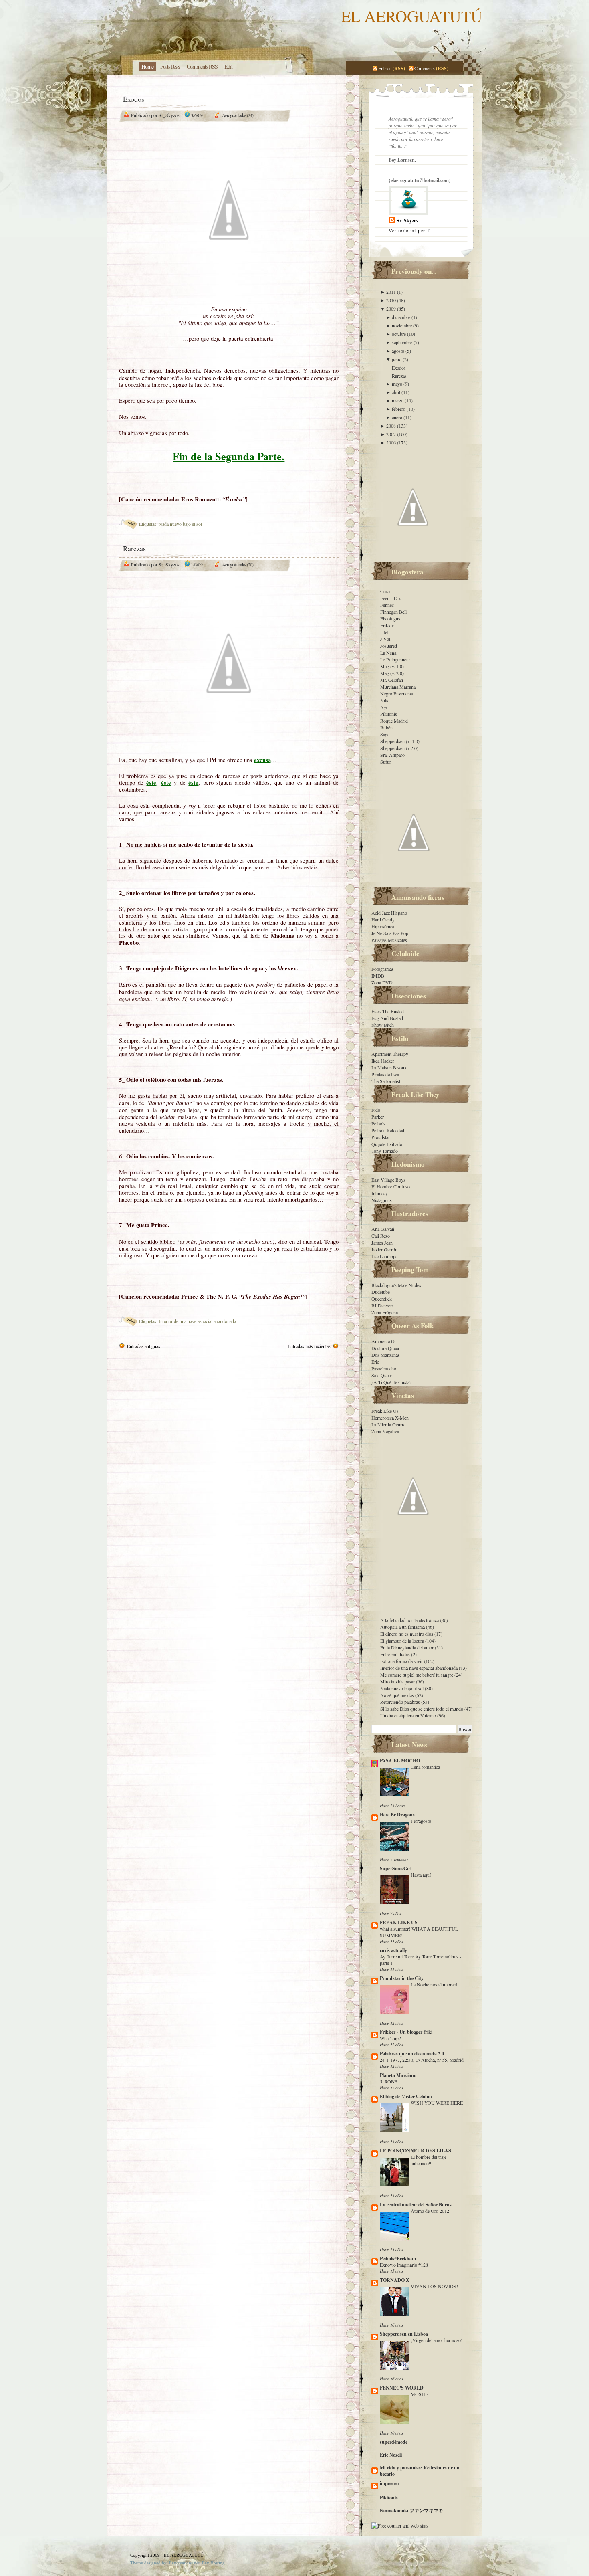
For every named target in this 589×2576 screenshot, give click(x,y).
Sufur (386, 762)
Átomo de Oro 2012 (430, 2211)
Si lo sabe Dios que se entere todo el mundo (422, 1709)
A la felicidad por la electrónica (410, 1620)
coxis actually (393, 1950)
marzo (398, 400)
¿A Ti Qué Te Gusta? (391, 1382)
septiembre (403, 342)
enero (398, 417)
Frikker (387, 625)
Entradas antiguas (144, 1346)
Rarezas (134, 548)
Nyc (384, 707)
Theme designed (145, 2563)
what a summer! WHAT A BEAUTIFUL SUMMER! (419, 1932)
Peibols (378, 1123)
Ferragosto (421, 1821)
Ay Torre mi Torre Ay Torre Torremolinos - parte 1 (421, 1960)
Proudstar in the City (402, 1978)
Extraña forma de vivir (402, 1661)
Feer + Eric (391, 598)
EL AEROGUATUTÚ (412, 16)
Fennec (387, 605)
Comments (425, 68)
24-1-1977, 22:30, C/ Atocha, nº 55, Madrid (422, 2060)
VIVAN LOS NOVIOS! (434, 2286)
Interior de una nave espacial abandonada (197, 1321)
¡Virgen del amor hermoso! (437, 2340)
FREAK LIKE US (399, 1922)
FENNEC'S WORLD (402, 2388)
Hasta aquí (421, 1875)
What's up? (390, 2038)
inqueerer (390, 2483)
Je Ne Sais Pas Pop (390, 933)
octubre (399, 334)
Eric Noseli (391, 2455)
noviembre (402, 325)
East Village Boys (388, 1180)
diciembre (402, 317)
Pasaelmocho (384, 1368)
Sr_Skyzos (407, 221)
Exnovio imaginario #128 (404, 2265)
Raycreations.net (184, 2563)
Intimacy (380, 1193)
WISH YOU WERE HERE (437, 2103)
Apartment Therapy (390, 1054)
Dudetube (381, 1292)
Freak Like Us (385, 1411)
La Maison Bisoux (389, 1067)
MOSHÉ (419, 2394)
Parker (378, 1117)
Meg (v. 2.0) (392, 673)
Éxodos (134, 99)
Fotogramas (383, 969)
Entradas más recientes (309, 1346)
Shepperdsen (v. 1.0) (400, 741)
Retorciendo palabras (401, 1702)
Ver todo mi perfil (410, 230)
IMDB (378, 976)
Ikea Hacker (383, 1061)
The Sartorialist (386, 1081)
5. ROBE (388, 2081)
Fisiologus (390, 618)
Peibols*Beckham (398, 2258)
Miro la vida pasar (398, 1681)
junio (397, 359)
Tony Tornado (385, 1151)
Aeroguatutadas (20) (238, 564)
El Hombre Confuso (391, 1186)
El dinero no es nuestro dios (407, 1634)
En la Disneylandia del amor (407, 1647)
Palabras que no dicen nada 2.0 (412, 2054)
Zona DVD (382, 982)
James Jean (382, 1243)
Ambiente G (383, 1341)
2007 (392, 434)
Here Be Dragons (397, 1815)
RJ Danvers (383, 1305)
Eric (375, 1362)
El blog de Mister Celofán (406, 2096)
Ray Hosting (213, 2563)
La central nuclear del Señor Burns (416, 2205)
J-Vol (385, 639)
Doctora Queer (385, 1348)
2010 (392, 300)
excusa (262, 760)
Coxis (386, 591)
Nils (384, 700)
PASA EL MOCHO (400, 1761)
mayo (398, 384)
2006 (392, 442)
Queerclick (382, 1299)
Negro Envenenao (397, 693)
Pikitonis (389, 714)
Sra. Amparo (392, 755)
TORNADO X (395, 2280)
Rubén (386, 727)
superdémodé (394, 2442)
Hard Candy (383, 919)
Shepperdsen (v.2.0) (399, 748)
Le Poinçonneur (395, 659)
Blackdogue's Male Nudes (396, 1285)
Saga (385, 734)
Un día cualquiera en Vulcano (409, 1715)
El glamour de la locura (403, 1641)
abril (397, 392)
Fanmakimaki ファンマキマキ (411, 2510)
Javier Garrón (384, 1249)
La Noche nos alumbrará (434, 1984)
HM (384, 632)
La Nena (388, 653)
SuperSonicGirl (396, 1868)
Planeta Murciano (398, 2075)
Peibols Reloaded (388, 1130)
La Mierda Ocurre (388, 1424)
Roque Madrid (394, 721)
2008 (392, 426)
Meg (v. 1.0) (392, 666)
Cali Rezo (381, 1236)
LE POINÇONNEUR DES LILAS (416, 2151)
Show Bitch (383, 1025)
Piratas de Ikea (385, 1074)
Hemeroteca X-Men (390, 1418)
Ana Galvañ (383, 1229)
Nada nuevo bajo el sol (180, 524)
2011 (392, 292)
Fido (376, 1110)
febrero (399, 409)
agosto (399, 351)
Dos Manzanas (386, 1355)
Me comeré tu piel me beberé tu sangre (417, 1675)
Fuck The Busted (388, 1011)
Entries (385, 68)
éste (151, 783)
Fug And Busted (387, 1018)
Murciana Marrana (398, 687)
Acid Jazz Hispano (389, 913)
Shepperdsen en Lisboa (404, 2334)
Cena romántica (425, 1767)
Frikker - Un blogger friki (406, 2032)
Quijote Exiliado (387, 1144)
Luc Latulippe (384, 1256)
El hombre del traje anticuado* (429, 2160)
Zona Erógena (385, 1312)
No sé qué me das (398, 1695)
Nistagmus (382, 1200)
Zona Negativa (385, 1431)
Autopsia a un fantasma (403, 1627)
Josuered (389, 646)
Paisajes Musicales (389, 940)
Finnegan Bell (393, 612)
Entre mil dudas (396, 1654)
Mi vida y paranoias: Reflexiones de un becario (420, 2471)
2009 (392, 309)
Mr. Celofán (392, 680)
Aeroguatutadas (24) (238, 115)
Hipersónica (383, 926)
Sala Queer (382, 1375)
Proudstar (381, 1137)
